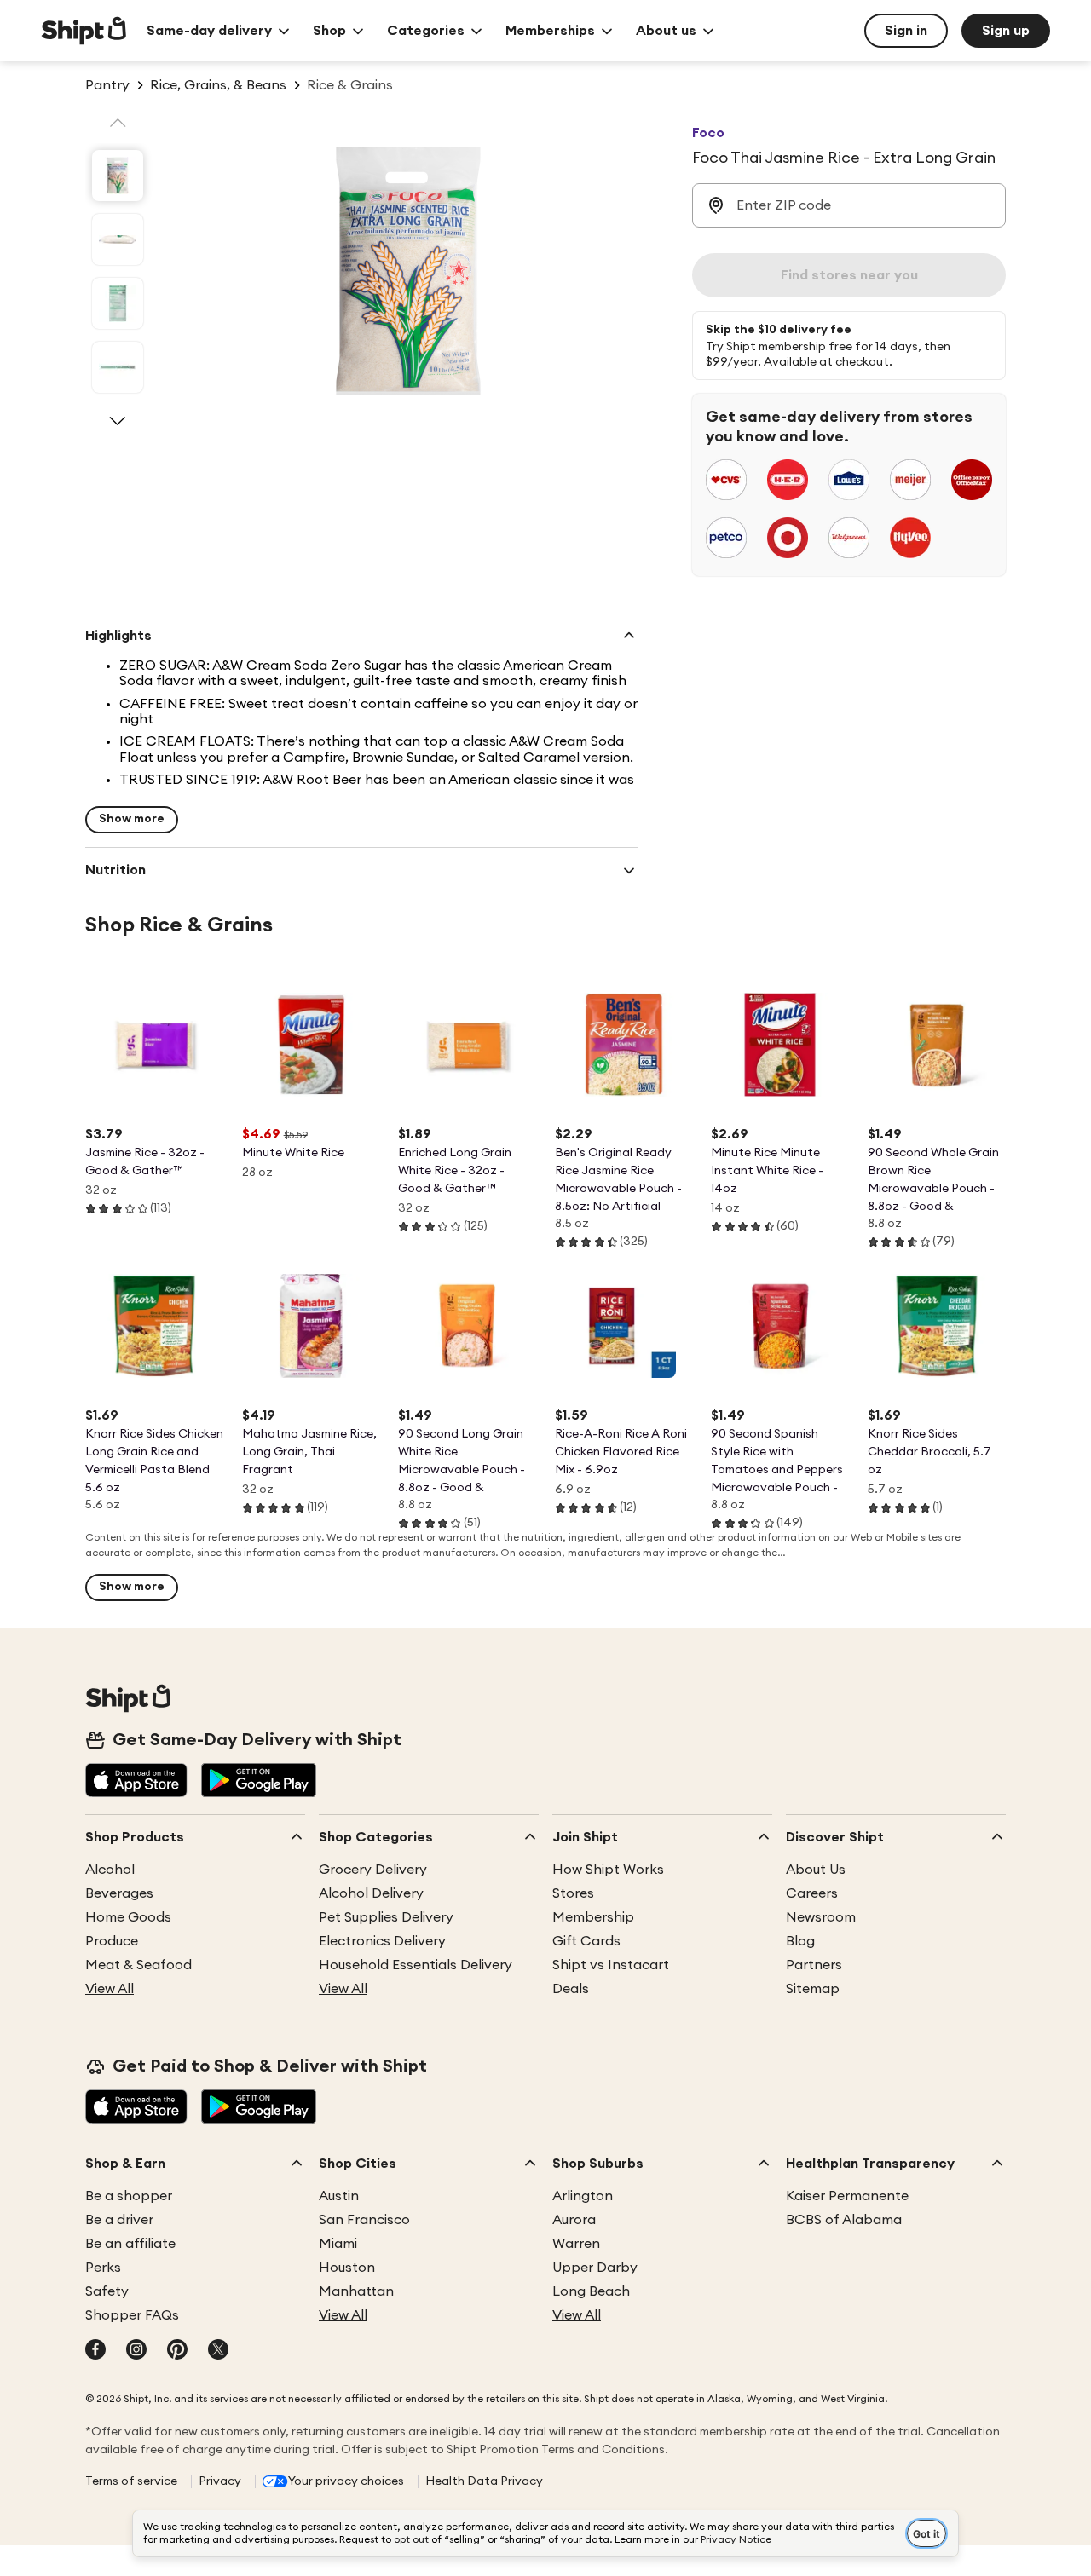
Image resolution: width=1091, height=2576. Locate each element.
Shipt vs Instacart (611, 1965)
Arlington (583, 2196)
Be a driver (119, 2220)
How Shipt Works (608, 1870)
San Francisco (364, 2220)
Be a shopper (129, 2196)
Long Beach (591, 2291)
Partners (814, 1965)
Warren (576, 2244)
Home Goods (128, 1917)
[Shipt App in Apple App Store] (136, 1782)
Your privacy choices (346, 2481)
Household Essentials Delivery (416, 1965)
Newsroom (821, 1917)
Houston (347, 2268)
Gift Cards (586, 1941)
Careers (812, 1893)
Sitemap (813, 1989)
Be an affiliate (130, 2244)
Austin (339, 2196)
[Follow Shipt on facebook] (95, 2351)
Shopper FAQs (132, 2315)
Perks (103, 2268)
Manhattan (356, 2291)
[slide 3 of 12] (118, 303)
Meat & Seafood (139, 1965)
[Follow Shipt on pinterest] (177, 2351)
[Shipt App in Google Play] (259, 1782)
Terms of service (131, 2481)
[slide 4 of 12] (118, 367)
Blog (800, 1941)
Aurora (574, 2220)
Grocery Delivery (373, 1870)
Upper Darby (595, 2268)
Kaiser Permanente (847, 2196)
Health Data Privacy (484, 2481)
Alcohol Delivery (371, 1893)
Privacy (220, 2481)
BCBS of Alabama (844, 2220)
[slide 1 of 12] (118, 176)
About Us (816, 1870)
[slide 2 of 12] (118, 239)
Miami (338, 2244)
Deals (571, 1989)
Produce (112, 1941)
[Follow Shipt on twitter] (218, 2351)
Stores (573, 1893)
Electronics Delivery (382, 1941)
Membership (593, 1917)
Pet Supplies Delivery (386, 1917)
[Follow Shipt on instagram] (136, 2351)
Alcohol (110, 1870)
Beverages (119, 1893)
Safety (107, 2291)
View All (110, 1989)
